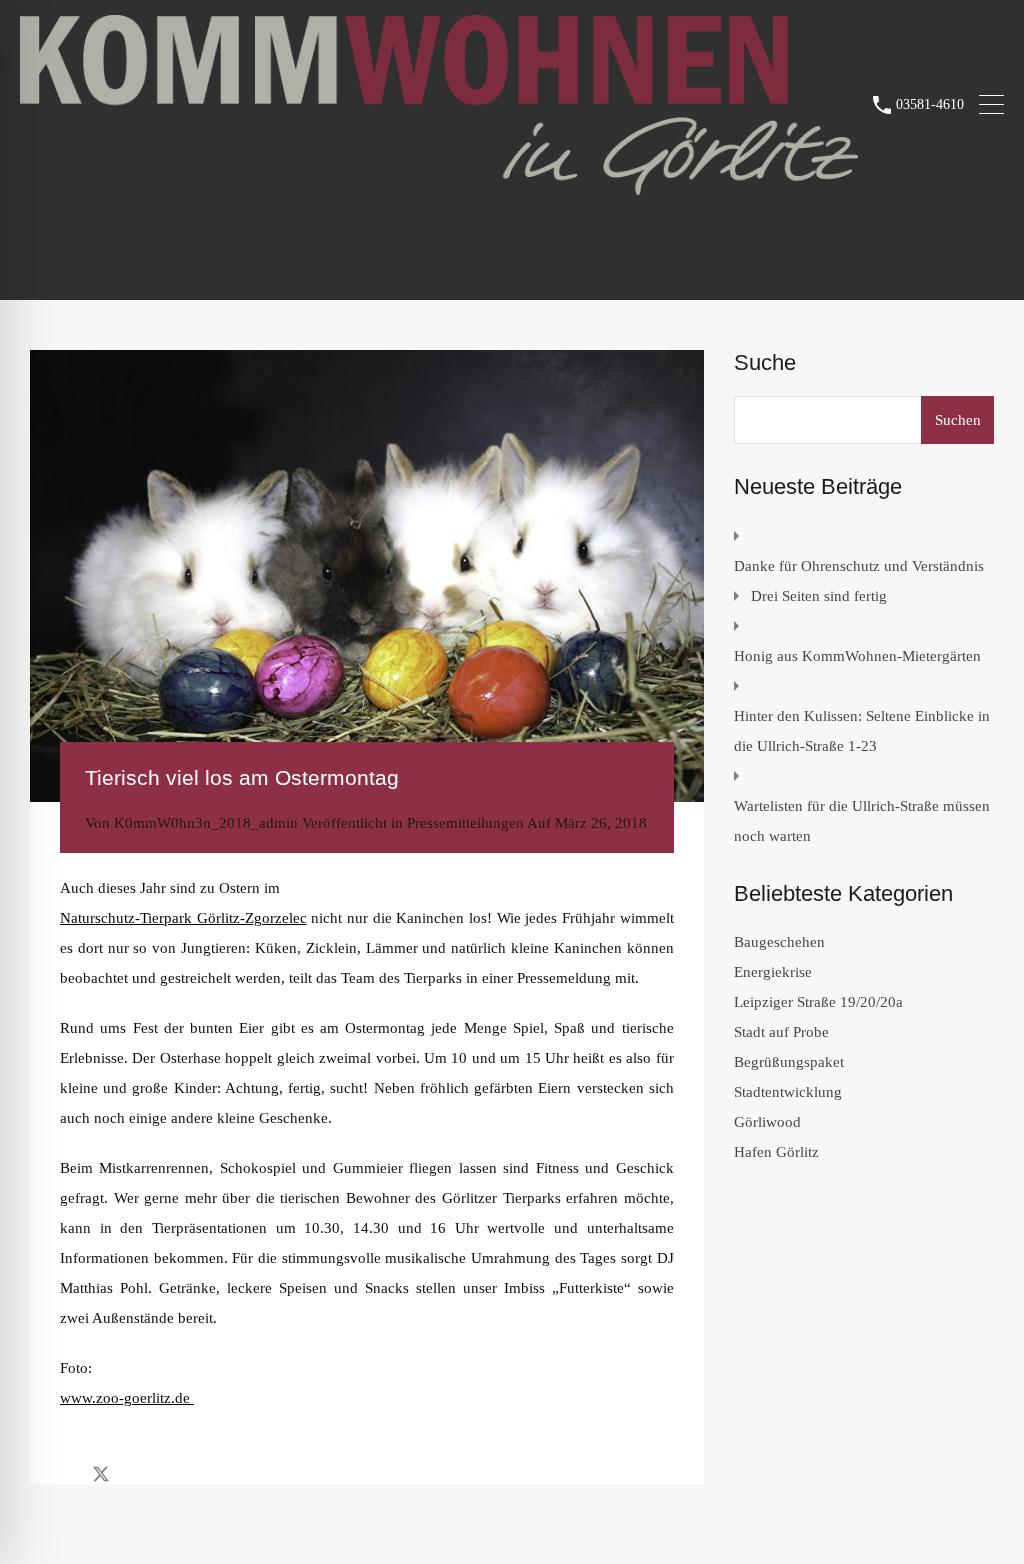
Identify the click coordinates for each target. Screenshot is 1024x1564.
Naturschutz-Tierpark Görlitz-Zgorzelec (183, 918)
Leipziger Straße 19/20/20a (818, 1002)
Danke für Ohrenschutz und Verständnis (859, 566)
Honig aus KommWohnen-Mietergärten (857, 656)
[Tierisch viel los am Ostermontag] (367, 576)
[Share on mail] (136, 1473)
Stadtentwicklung (788, 1092)
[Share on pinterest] (170, 1473)
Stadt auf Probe (781, 1032)
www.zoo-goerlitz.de (127, 1398)
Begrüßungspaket (789, 1062)
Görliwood (767, 1122)
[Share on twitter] (101, 1473)
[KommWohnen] (439, 186)
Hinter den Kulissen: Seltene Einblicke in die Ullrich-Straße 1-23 (862, 731)
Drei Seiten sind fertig (819, 596)
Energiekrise (773, 972)
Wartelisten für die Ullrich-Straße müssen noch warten (862, 821)
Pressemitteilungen (465, 823)
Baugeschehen (779, 942)
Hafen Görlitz (776, 1152)
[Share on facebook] (65, 1473)
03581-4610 (930, 104)
